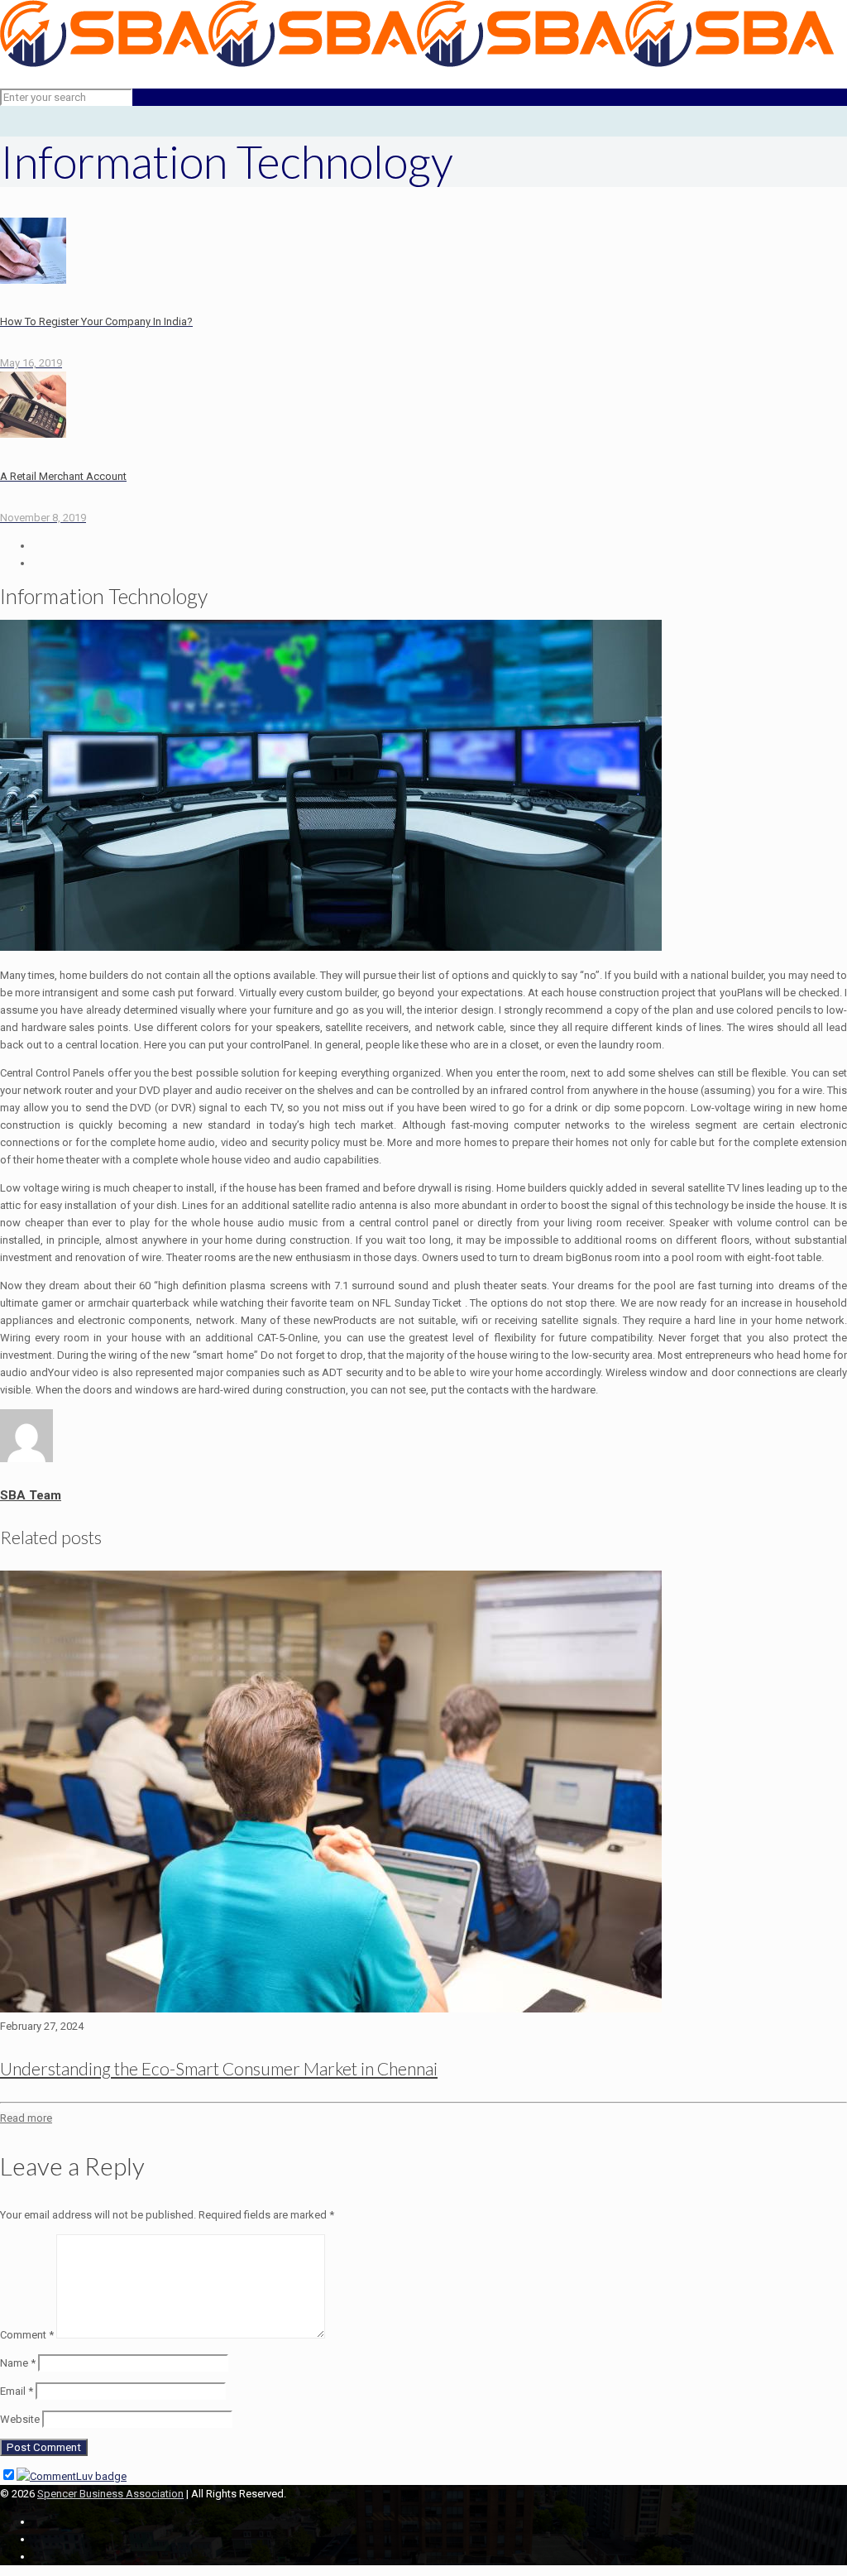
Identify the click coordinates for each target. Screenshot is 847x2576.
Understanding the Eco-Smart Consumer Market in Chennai (219, 2068)
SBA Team (31, 1495)
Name (18, 2363)
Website (20, 2419)
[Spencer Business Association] (417, 63)
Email (17, 2391)
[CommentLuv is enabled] (72, 2476)
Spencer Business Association (110, 2494)
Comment (27, 2335)
